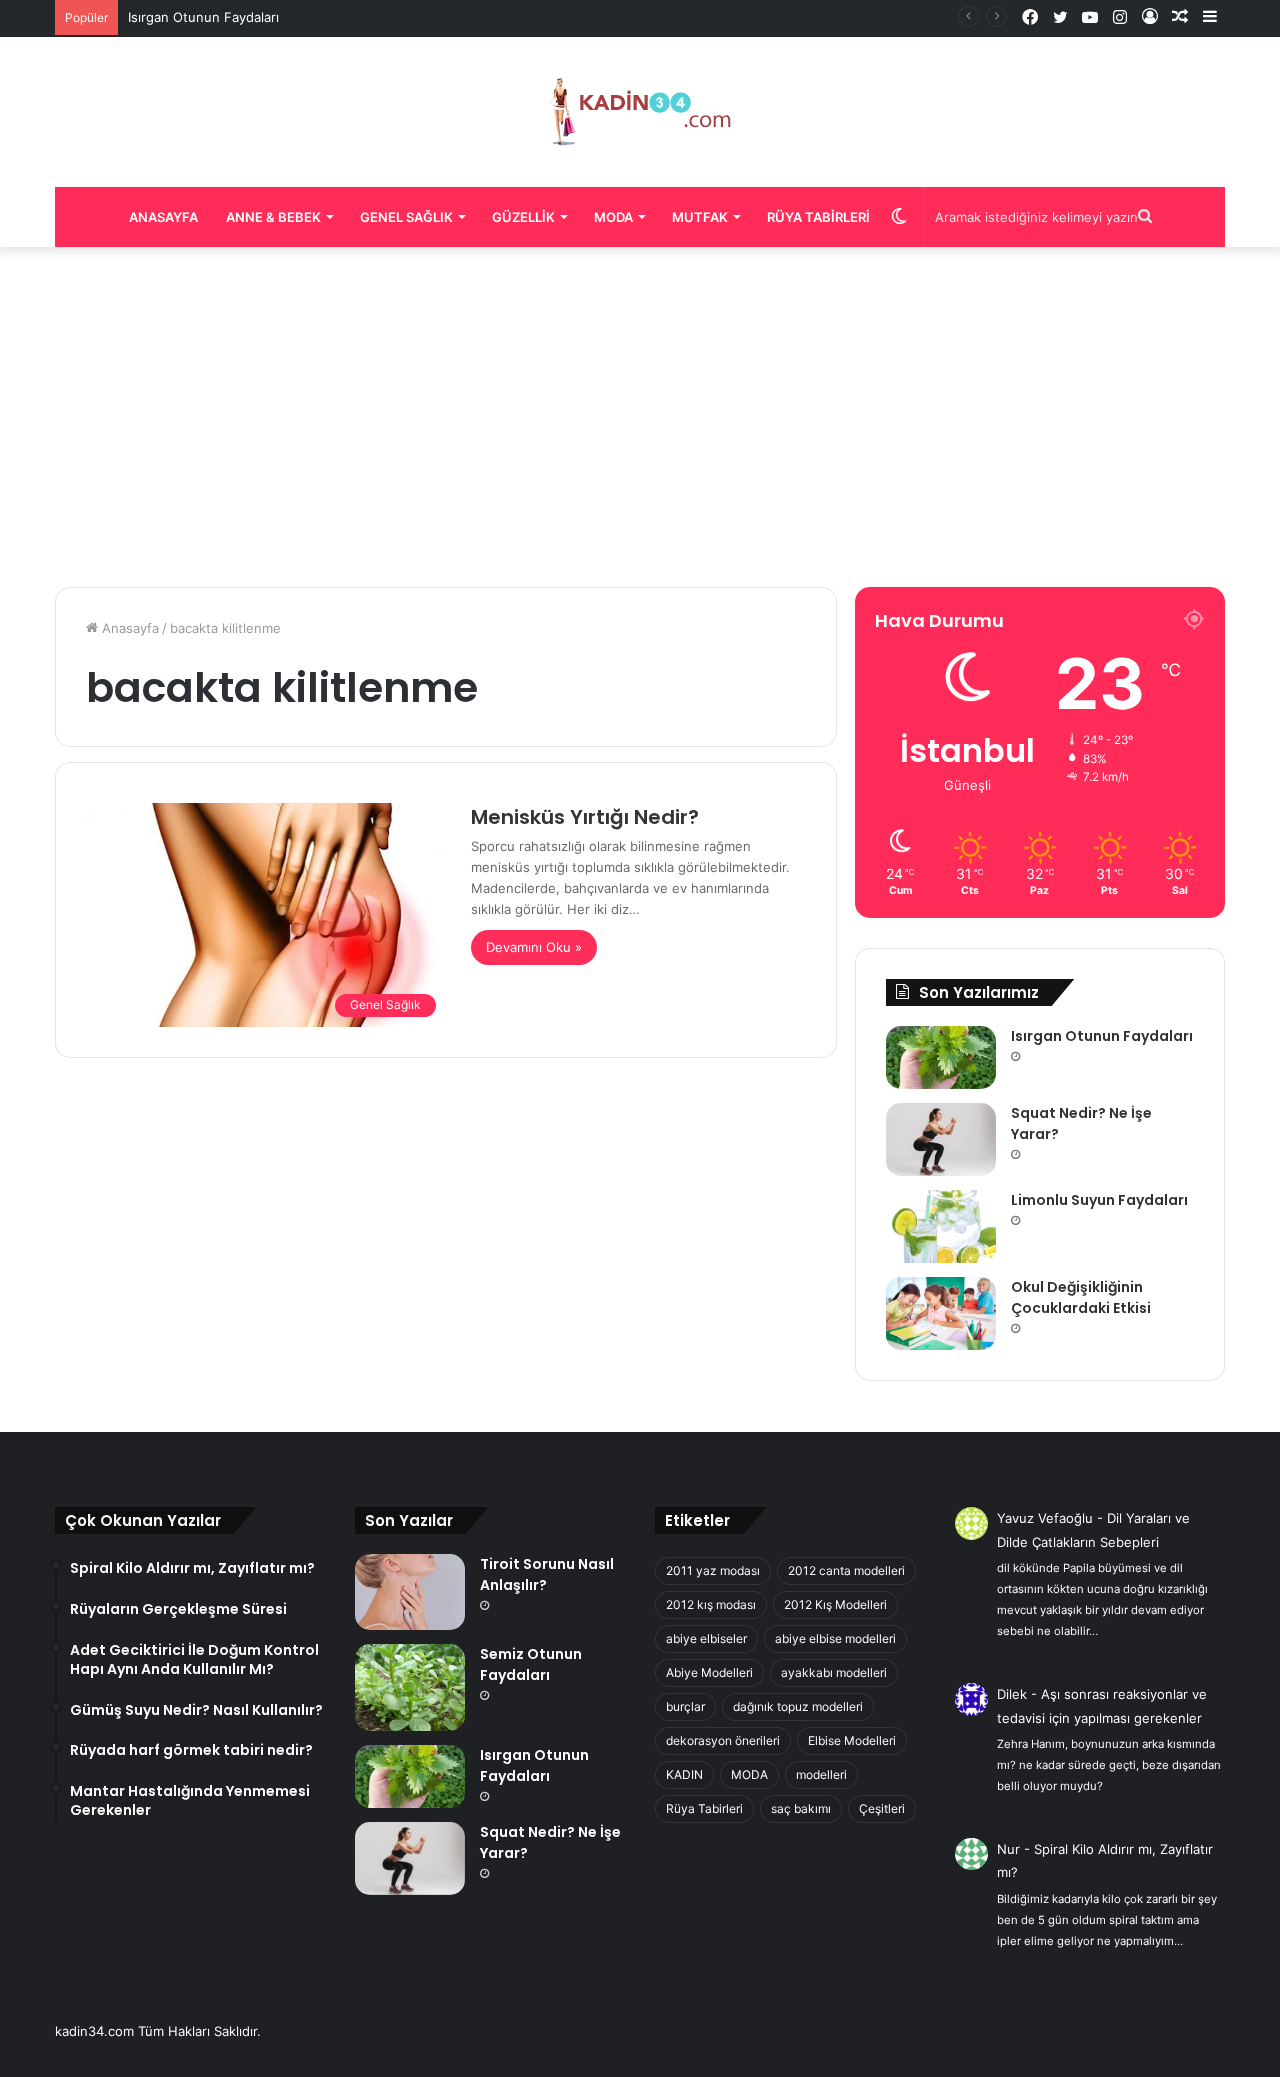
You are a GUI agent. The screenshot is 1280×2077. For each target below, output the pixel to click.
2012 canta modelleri (846, 1570)
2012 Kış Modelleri (835, 1604)
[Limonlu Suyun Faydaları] (941, 1226)
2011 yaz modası (713, 1570)
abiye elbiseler (706, 1638)
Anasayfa (163, 217)
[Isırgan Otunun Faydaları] (941, 1057)
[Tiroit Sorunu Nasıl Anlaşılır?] (410, 1592)
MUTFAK (700, 217)
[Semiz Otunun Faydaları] (410, 1687)
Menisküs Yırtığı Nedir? (585, 817)
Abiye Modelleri (709, 1672)
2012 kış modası (711, 1604)
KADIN (684, 1774)
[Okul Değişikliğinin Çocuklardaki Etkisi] (941, 1313)
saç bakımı (801, 1808)
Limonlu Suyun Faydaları (1099, 1200)
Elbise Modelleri (852, 1740)
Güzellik (523, 217)
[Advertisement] (640, 417)
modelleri (821, 1774)
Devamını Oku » (534, 947)
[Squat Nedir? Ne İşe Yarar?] (941, 1139)
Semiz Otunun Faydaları (531, 1664)
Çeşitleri (882, 1808)
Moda (613, 217)
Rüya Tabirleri (818, 217)
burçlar (685, 1706)
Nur (1008, 1849)
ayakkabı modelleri (834, 1672)
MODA (749, 1774)
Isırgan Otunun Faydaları (203, 17)
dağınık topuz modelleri (798, 1706)
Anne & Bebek (273, 217)
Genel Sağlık (406, 217)
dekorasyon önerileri (723, 1740)
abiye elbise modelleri (835, 1638)
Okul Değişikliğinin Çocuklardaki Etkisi (1081, 1297)
